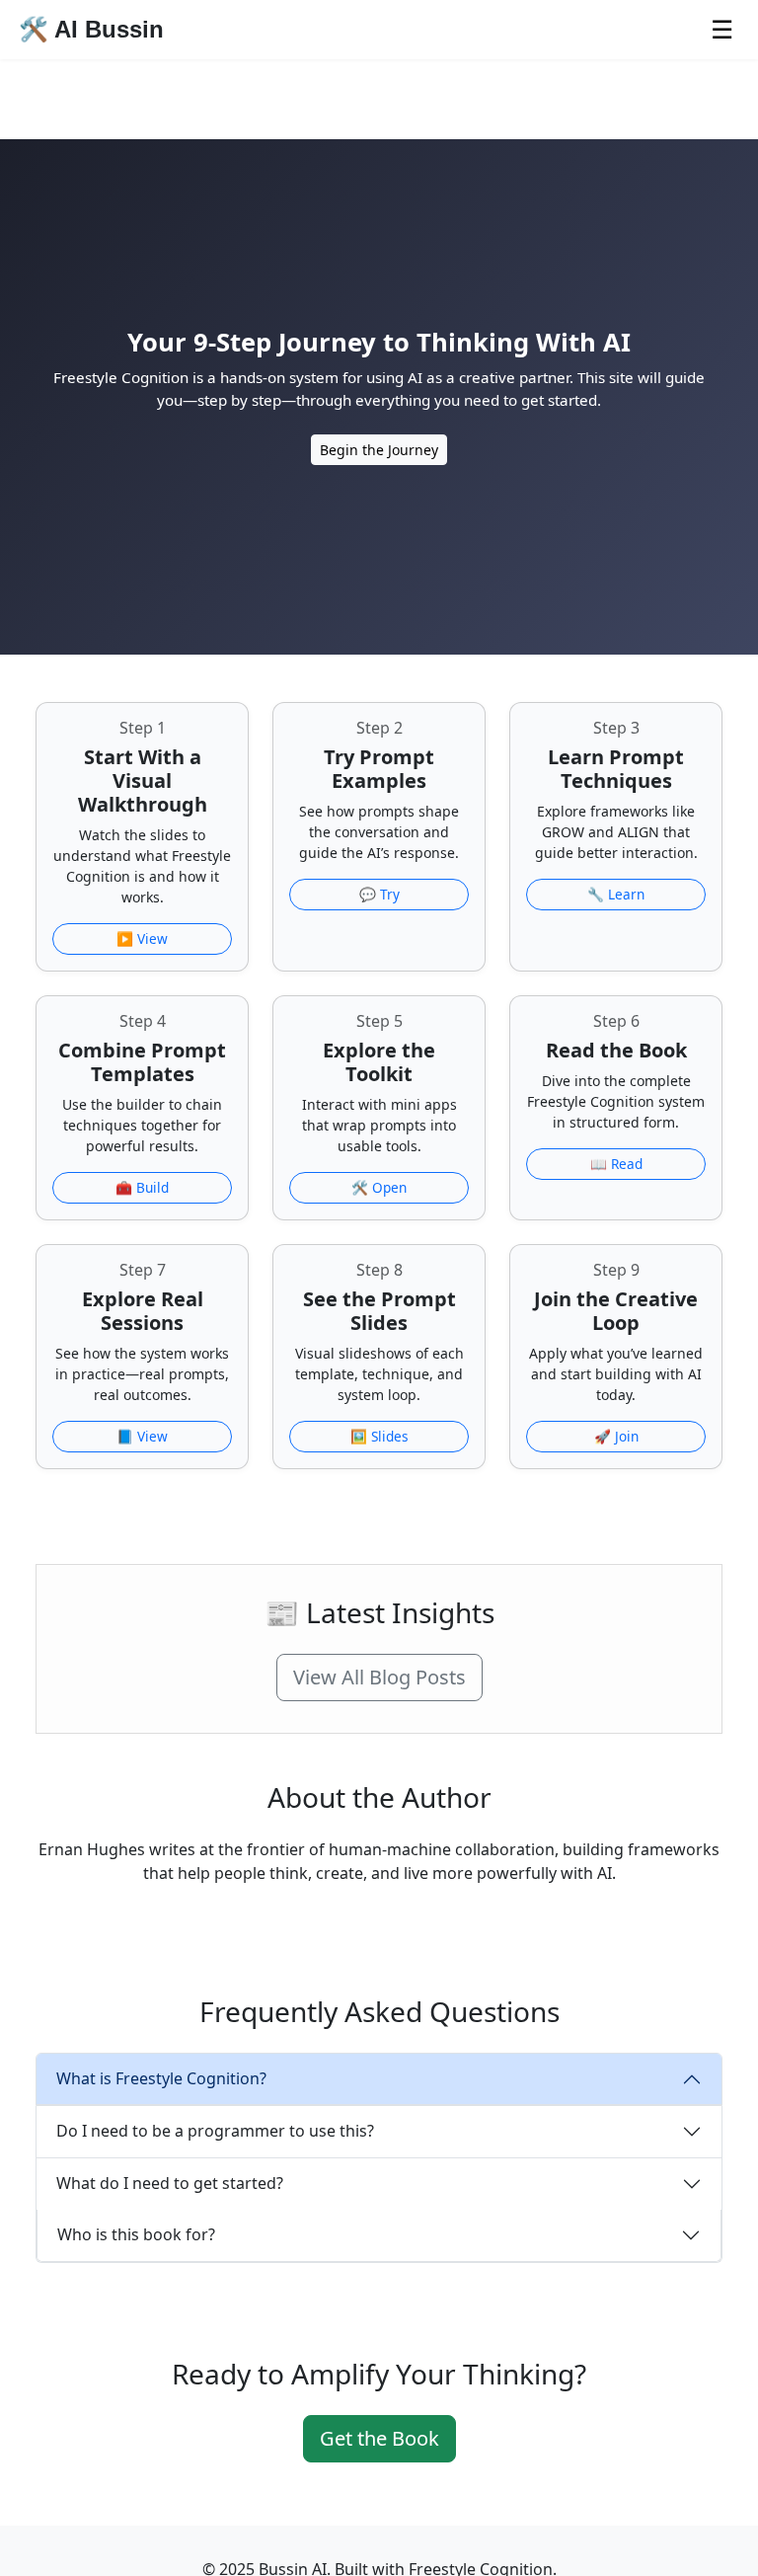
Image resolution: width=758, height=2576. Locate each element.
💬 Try (379, 894)
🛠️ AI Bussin (91, 29)
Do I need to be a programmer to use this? (215, 2131)
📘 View (142, 1436)
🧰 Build (142, 1187)
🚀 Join (616, 1436)
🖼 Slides (379, 1436)
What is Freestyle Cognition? (161, 2078)
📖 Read (616, 1164)
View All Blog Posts (379, 1677)
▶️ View (142, 938)
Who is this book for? (136, 2234)
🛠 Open (379, 1187)
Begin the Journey (379, 450)
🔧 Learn (616, 894)
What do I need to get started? (170, 2183)
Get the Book (379, 2438)
